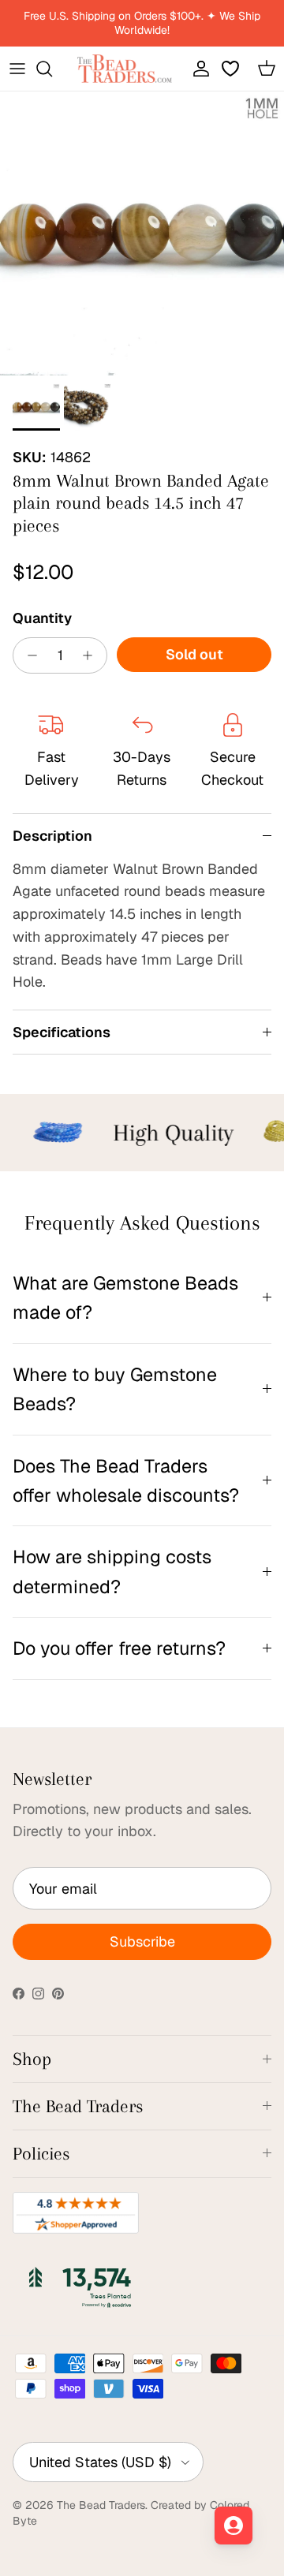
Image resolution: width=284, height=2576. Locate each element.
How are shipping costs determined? (112, 1571)
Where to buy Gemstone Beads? (115, 1389)
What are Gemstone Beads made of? (125, 1297)
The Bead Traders (101, 2505)
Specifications (62, 1032)
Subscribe (142, 1941)
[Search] (52, 69)
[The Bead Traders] (125, 69)
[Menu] (17, 69)
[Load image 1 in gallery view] (142, 233)
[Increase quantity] (92, 655)
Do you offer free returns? (119, 1648)
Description (52, 836)
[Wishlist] (232, 69)
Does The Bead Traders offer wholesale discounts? (126, 1480)
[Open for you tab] (234, 2526)
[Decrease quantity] (28, 655)
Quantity (42, 618)
